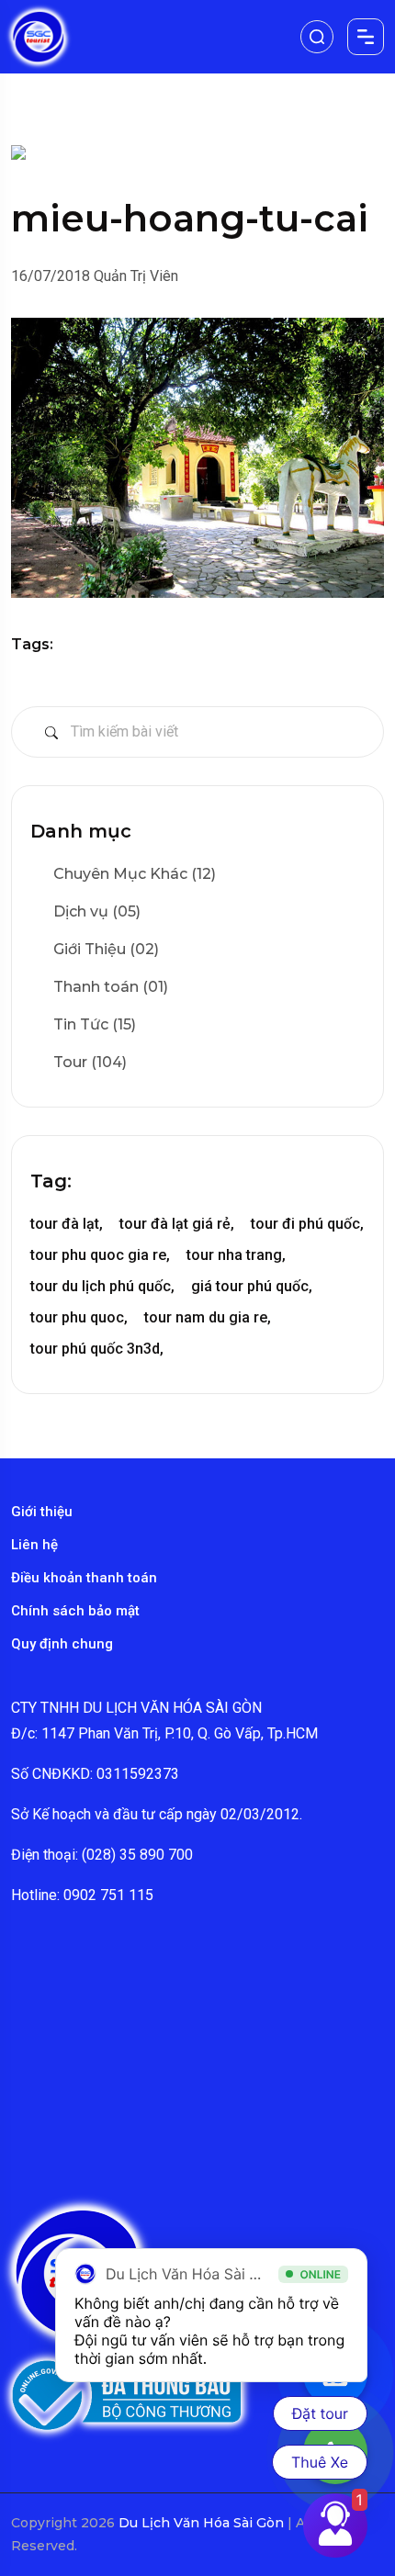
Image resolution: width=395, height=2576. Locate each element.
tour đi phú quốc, (307, 1224)
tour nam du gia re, (208, 1317)
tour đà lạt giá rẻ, (177, 1224)
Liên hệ (34, 1545)
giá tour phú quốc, (252, 1286)
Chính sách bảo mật (75, 1611)
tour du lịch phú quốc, (102, 1286)
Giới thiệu (42, 1512)
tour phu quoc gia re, (100, 1255)
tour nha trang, (236, 1255)
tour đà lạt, (67, 1224)
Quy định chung (62, 1644)
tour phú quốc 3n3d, (97, 1349)
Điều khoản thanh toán (84, 1578)
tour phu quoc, (79, 1317)
